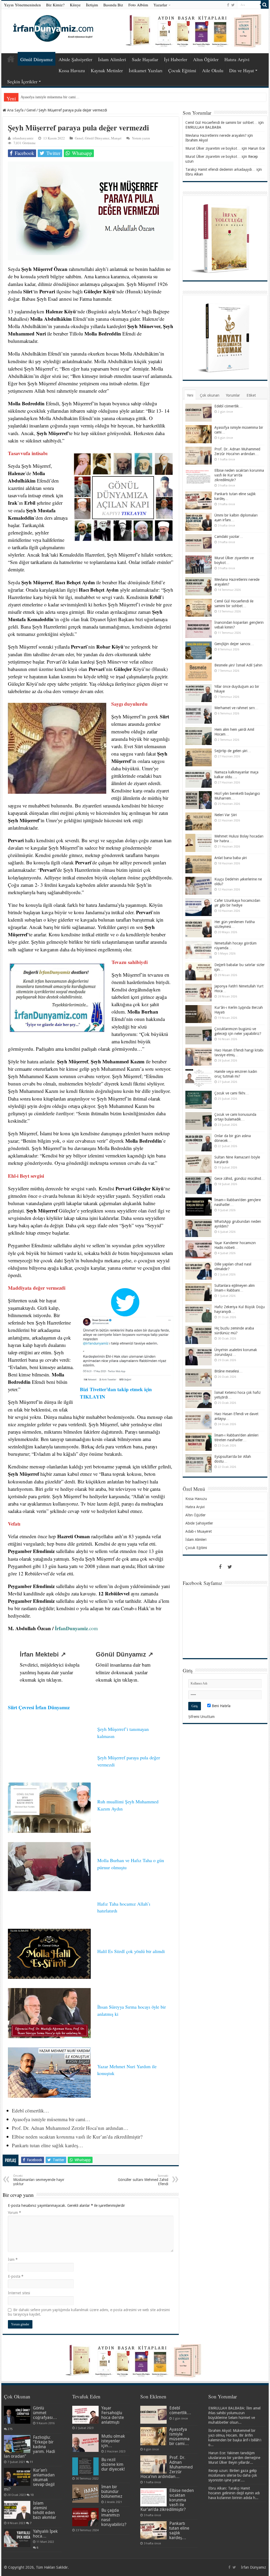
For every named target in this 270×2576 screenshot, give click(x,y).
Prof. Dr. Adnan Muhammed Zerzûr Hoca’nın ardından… (64, 97)
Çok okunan (210, 395)
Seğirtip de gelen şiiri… (233, 751)
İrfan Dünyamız (254, 2567)
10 (32, 2495)
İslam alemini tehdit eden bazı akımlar (45, 2510)
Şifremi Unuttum (201, 1717)
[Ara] (265, 5)
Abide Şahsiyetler (75, 59)
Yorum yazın (141, 138)
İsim (13, 2260)
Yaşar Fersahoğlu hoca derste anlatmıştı (113, 2415)
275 (10, 2429)
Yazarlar (160, 5)
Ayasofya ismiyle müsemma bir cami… (51, 2119)
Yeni (190, 395)
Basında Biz (113, 5)
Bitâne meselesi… (228, 1371)
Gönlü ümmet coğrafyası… (45, 2413)
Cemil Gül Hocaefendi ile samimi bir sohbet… (221, 123)
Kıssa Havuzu (72, 70)
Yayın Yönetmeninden (22, 5)
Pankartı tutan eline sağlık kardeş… (47, 2145)
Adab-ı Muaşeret (199, 1531)
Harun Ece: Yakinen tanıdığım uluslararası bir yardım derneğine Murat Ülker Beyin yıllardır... (234, 2458)
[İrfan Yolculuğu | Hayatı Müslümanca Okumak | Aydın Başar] (135, 2361)
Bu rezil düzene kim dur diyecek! (113, 2464)
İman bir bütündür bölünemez (112, 2492)
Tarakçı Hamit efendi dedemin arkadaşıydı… (220, 169)
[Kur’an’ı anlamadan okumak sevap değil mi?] (17, 2477)
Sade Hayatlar (145, 59)
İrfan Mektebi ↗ (43, 1654)
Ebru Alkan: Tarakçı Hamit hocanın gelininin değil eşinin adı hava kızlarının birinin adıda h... (234, 2493)
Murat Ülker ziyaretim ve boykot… (213, 148)
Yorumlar (233, 395)
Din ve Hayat (242, 70)
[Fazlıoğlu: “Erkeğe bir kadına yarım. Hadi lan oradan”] (17, 2444)
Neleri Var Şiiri (226, 815)
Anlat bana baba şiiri (231, 858)
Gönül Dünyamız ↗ (124, 1654)
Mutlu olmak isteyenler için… (113, 2441)
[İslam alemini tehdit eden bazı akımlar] (17, 2510)
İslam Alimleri (112, 59)
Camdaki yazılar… (229, 537)
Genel (31, 110)
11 (31, 2462)
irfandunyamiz (23, 138)
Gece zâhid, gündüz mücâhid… (240, 1179)
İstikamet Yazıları (146, 70)
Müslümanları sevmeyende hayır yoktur (39, 2180)
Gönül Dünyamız (37, 59)
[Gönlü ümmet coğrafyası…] (17, 2415)
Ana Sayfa (11, 59)
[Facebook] (228, 5)
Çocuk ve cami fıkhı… (232, 1093)
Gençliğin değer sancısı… (234, 644)
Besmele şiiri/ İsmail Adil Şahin (238, 665)
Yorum (15, 2213)
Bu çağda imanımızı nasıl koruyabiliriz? (114, 2517)
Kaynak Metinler (107, 70)
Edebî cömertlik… (30, 2110)
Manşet (116, 138)
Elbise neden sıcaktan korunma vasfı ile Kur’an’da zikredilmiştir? (77, 2137)
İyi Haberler (176, 59)
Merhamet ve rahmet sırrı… (236, 708)
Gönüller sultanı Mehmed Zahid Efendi (143, 2180)
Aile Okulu (213, 70)
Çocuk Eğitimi (182, 70)
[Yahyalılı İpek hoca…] (17, 2538)
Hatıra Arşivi (237, 59)
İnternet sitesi (19, 2293)
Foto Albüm (138, 5)
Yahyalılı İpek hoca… (45, 2534)
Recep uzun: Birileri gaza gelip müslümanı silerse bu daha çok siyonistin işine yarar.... (233, 2475)
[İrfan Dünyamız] (51, 28)
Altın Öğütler (206, 59)
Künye (75, 5)
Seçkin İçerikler (22, 81)
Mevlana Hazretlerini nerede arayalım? (216, 135)
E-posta (16, 2276)
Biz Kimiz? (55, 5)
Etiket (251, 395)
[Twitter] (233, 5)
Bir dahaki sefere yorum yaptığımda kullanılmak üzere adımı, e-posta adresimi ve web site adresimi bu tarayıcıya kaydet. (89, 2312)
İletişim (92, 5)
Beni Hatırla (221, 1706)
